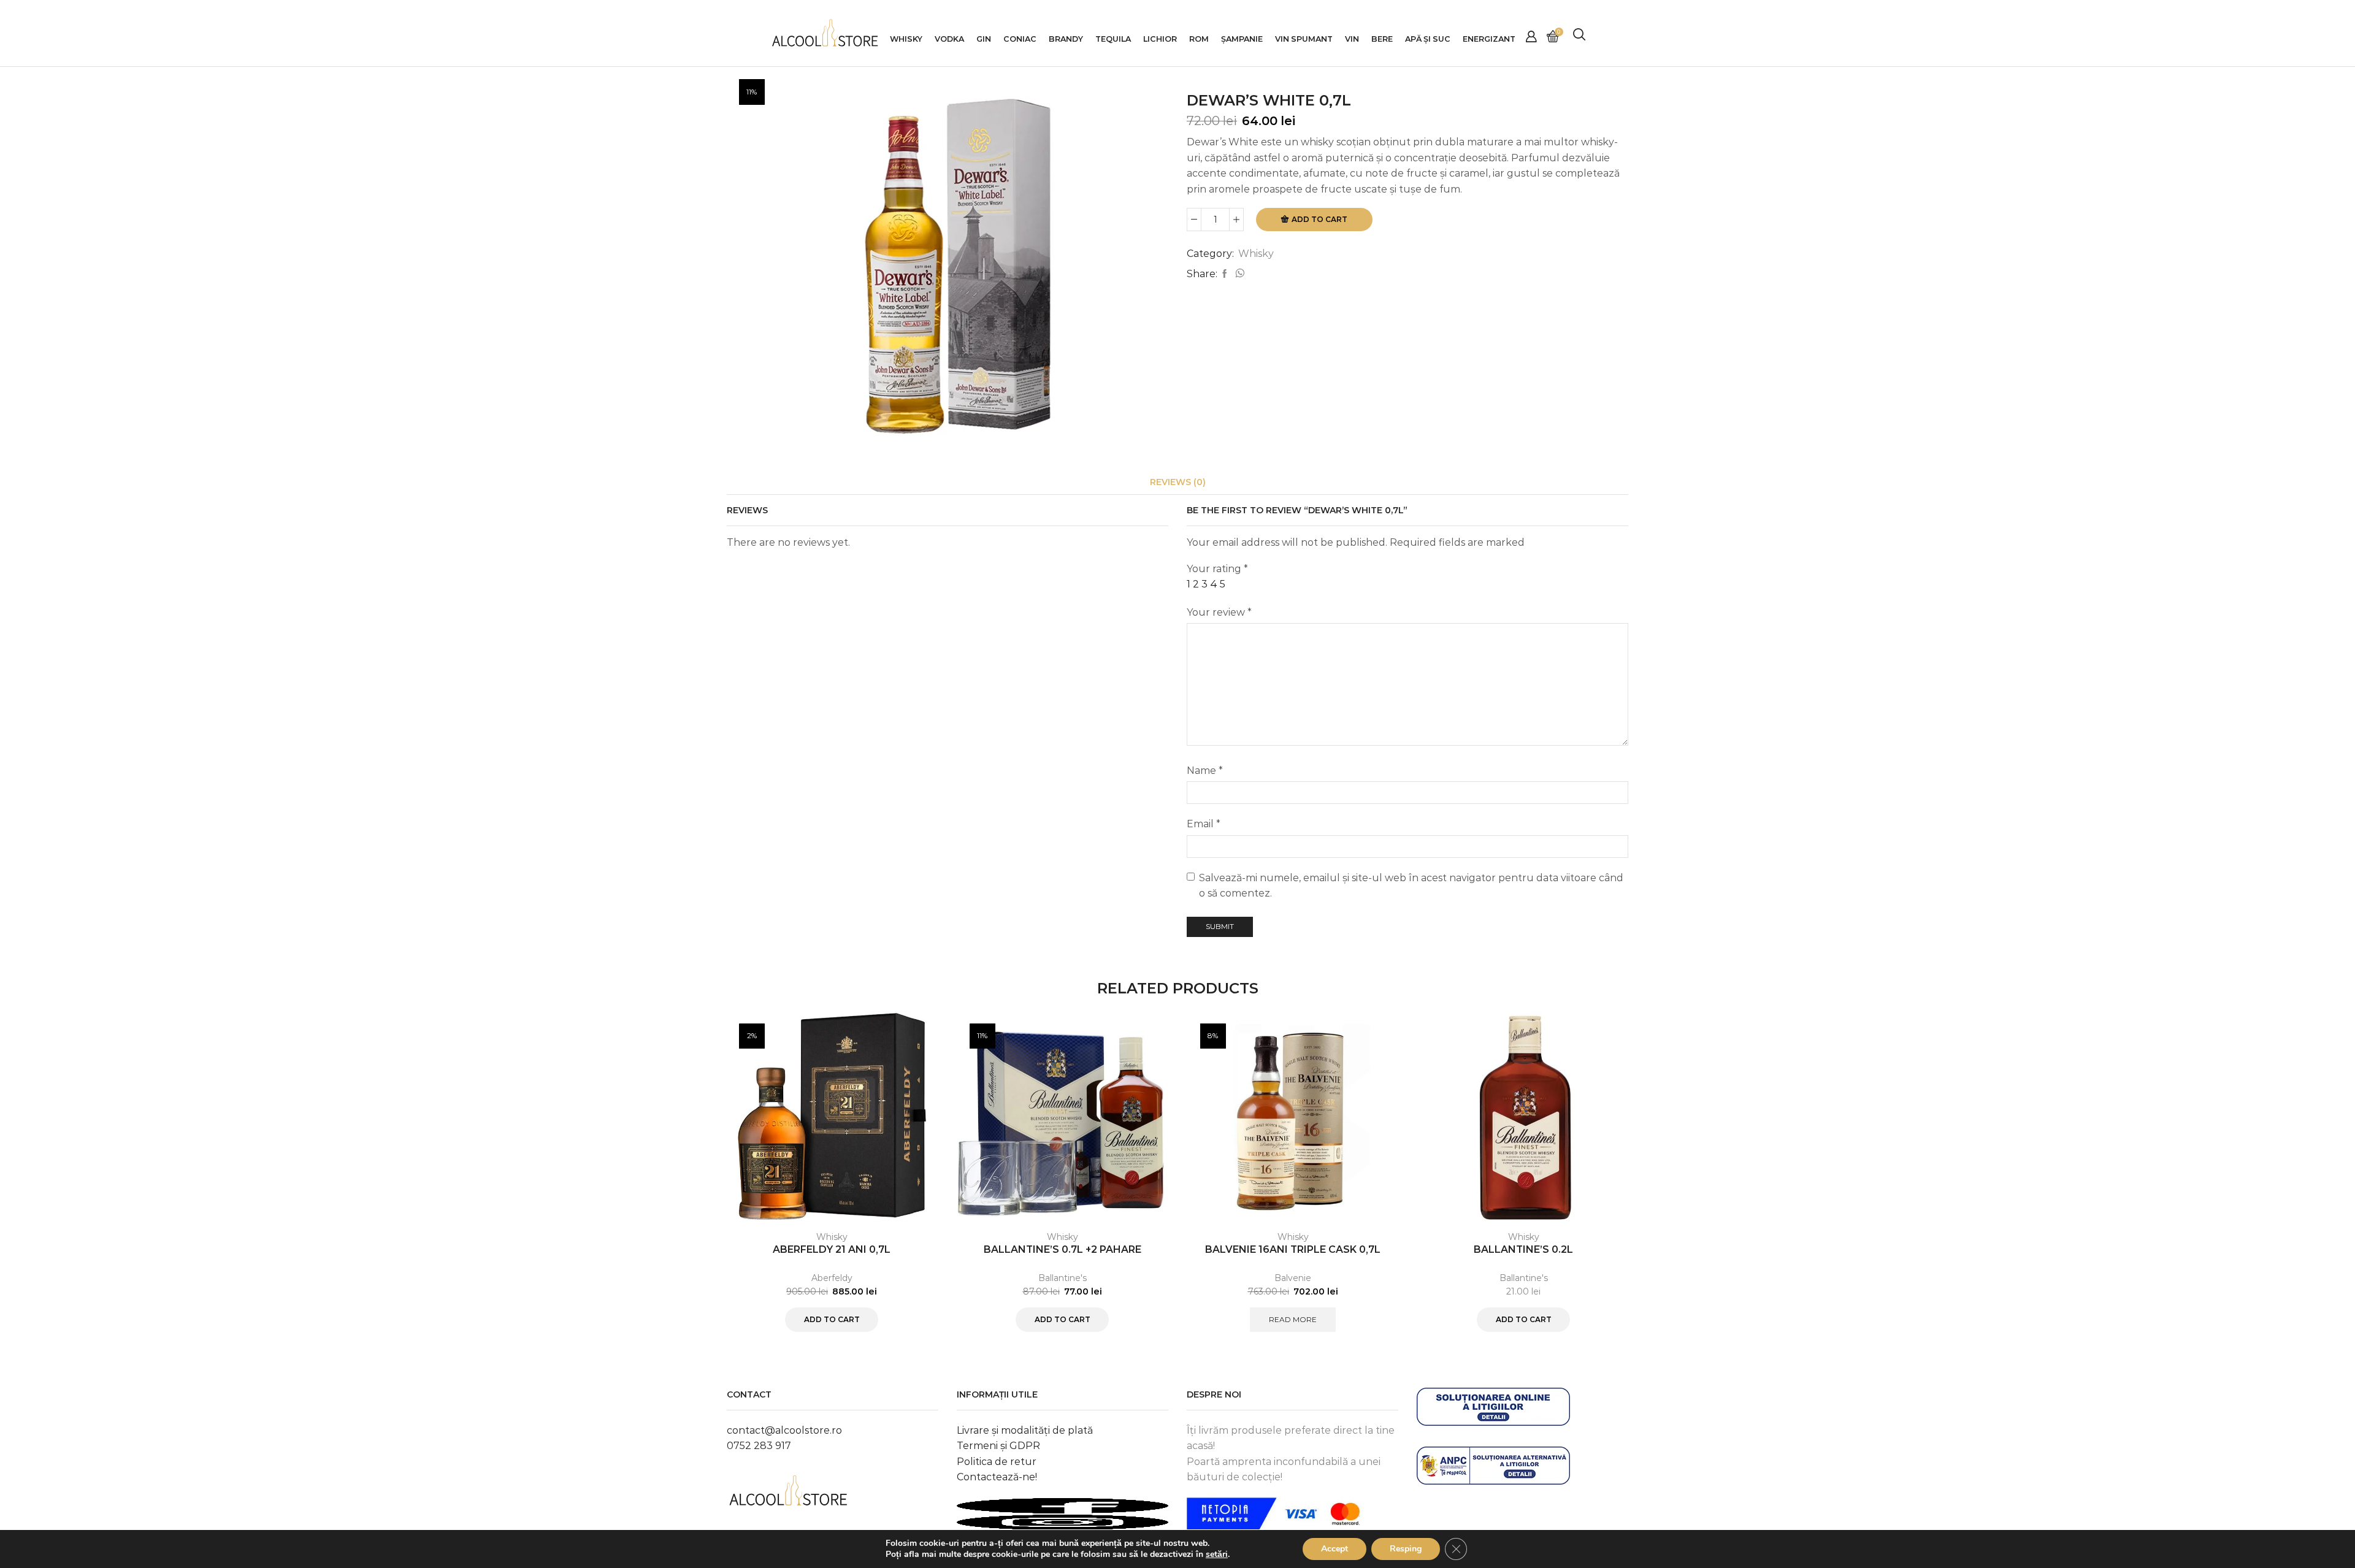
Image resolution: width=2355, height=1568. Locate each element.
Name (1205, 771)
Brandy (1066, 39)
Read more (1293, 1319)
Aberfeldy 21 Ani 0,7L (832, 1249)
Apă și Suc (1428, 39)
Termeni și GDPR (998, 1446)
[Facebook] (1225, 274)
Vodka (949, 39)
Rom (1199, 39)
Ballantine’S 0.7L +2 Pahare (1063, 1249)
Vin (1352, 39)
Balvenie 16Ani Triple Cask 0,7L (1293, 1249)
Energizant (1489, 39)
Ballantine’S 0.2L (1523, 1249)
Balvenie (1293, 1278)
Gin (984, 39)
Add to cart (1319, 219)
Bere (1382, 39)
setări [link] (1217, 1554)
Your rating (1217, 569)
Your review (1219, 612)
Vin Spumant (1304, 39)
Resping (1406, 1549)
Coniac (1020, 39)
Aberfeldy (832, 1278)
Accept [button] (1334, 1549)
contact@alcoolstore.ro (784, 1430)
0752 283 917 (759, 1446)
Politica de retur (997, 1462)
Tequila (1113, 39)
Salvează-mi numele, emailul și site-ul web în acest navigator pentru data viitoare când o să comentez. (1411, 886)
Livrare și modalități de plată (1025, 1430)
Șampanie (1242, 39)
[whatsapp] (1238, 274)
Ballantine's (1063, 1278)
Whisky (906, 39)
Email (1204, 824)
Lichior (1160, 39)
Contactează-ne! (997, 1477)
